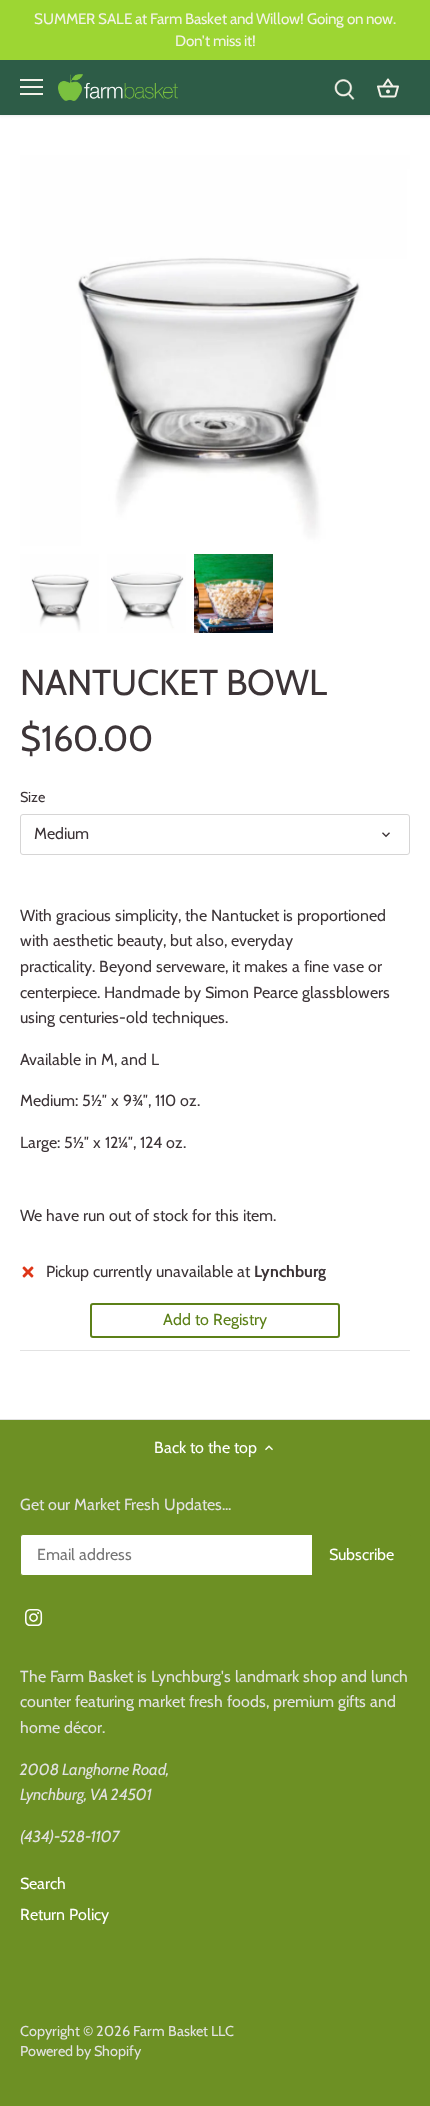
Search (43, 1883)
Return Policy (64, 1914)
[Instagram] (33, 1616)
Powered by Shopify (80, 2051)
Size (32, 797)
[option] (59, 593)
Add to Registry (215, 1319)
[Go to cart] (388, 87)
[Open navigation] (31, 87)
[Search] (344, 87)
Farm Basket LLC (183, 2031)
